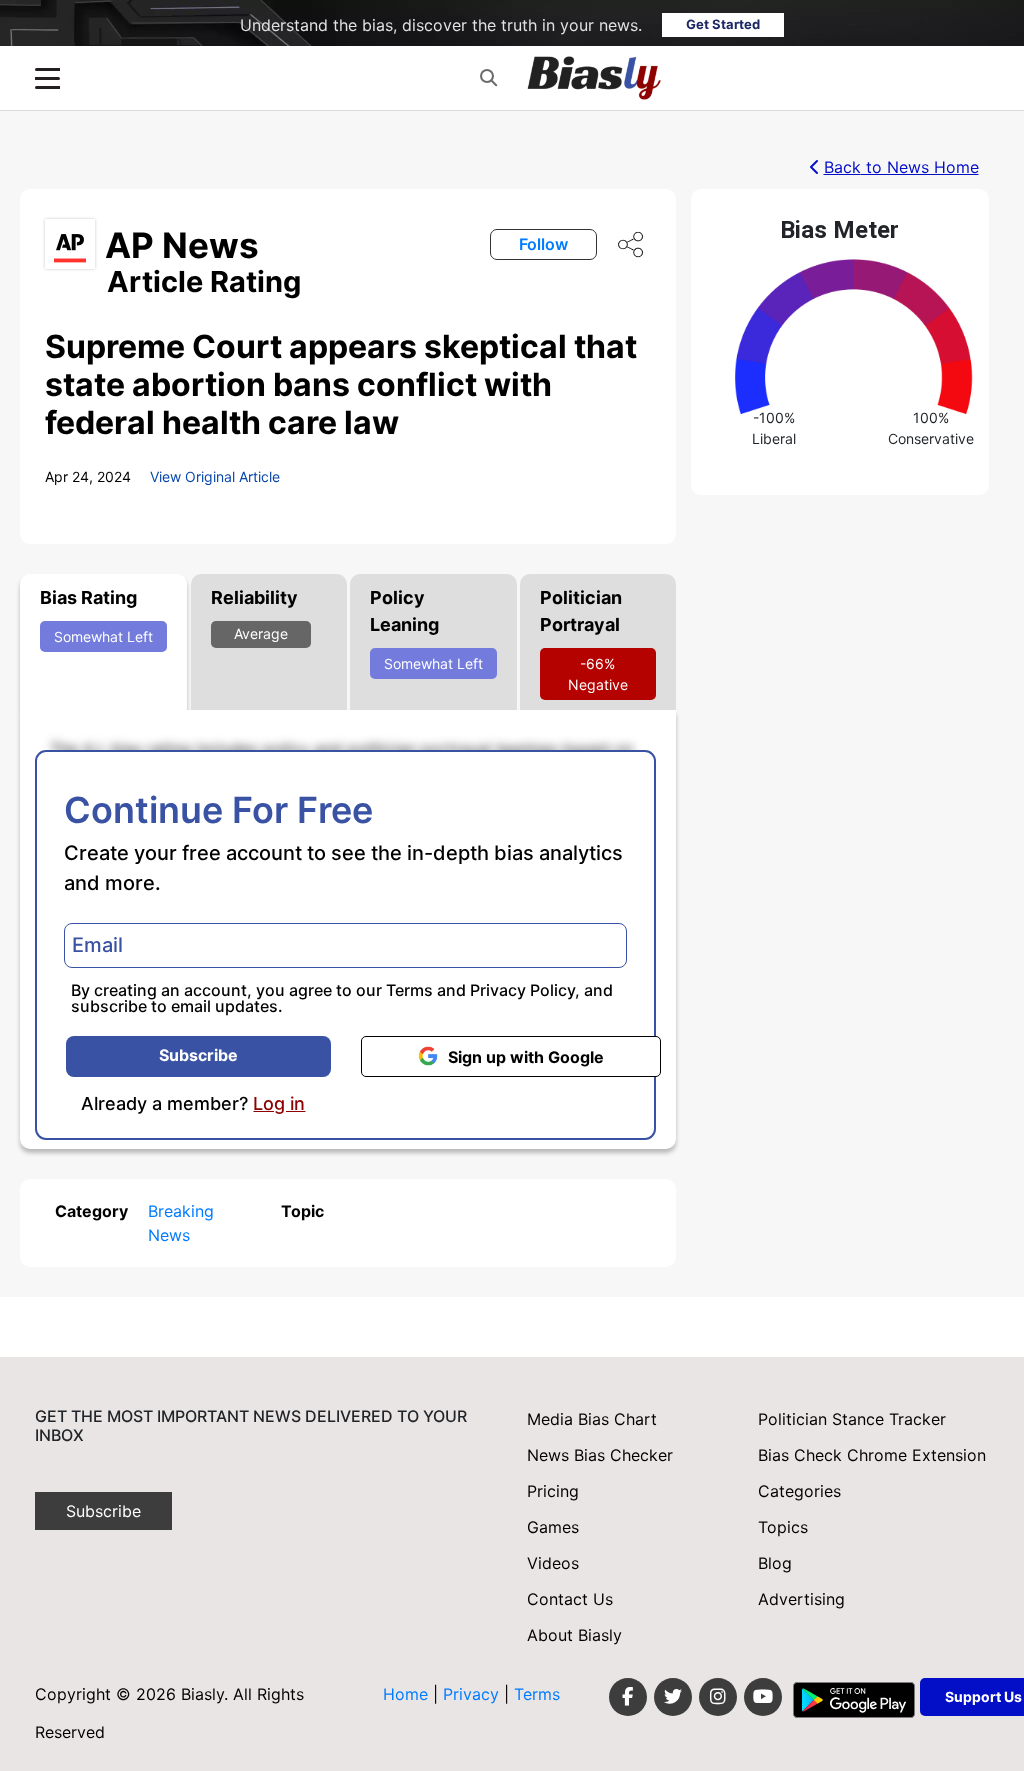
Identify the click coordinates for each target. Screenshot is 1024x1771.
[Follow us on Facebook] (628, 1697)
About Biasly (574, 1635)
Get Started (723, 24)
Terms (409, 990)
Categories (799, 1491)
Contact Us (570, 1599)
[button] (488, 78)
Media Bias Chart (592, 1419)
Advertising (801, 1599)
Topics (783, 1527)
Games (553, 1527)
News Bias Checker (600, 1455)
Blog (775, 1563)
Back (901, 167)
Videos (553, 1563)
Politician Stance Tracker (852, 1419)
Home (405, 1694)
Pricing (553, 1491)
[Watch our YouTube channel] (763, 1697)
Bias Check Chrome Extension (872, 1455)
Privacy (473, 1694)
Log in (279, 1104)
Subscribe (198, 1055)
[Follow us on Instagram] (718, 1697)
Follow (543, 244)
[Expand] (47, 78)
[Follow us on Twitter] (673, 1697)
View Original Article (215, 476)
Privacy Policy (522, 990)
